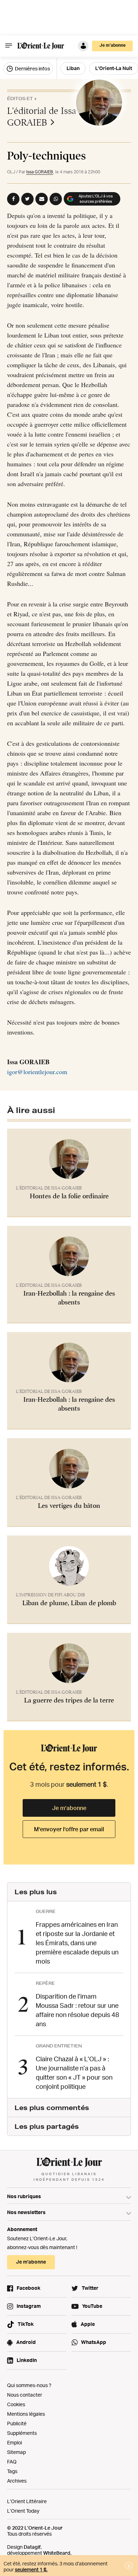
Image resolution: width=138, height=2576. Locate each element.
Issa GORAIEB (40, 172)
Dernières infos (32, 68)
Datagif (32, 2547)
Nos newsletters (26, 2212)
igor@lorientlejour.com (37, 1072)
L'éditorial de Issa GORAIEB (42, 117)
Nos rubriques (24, 2196)
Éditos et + (22, 99)
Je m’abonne (69, 1808)
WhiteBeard (57, 2553)
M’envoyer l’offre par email (69, 1829)
